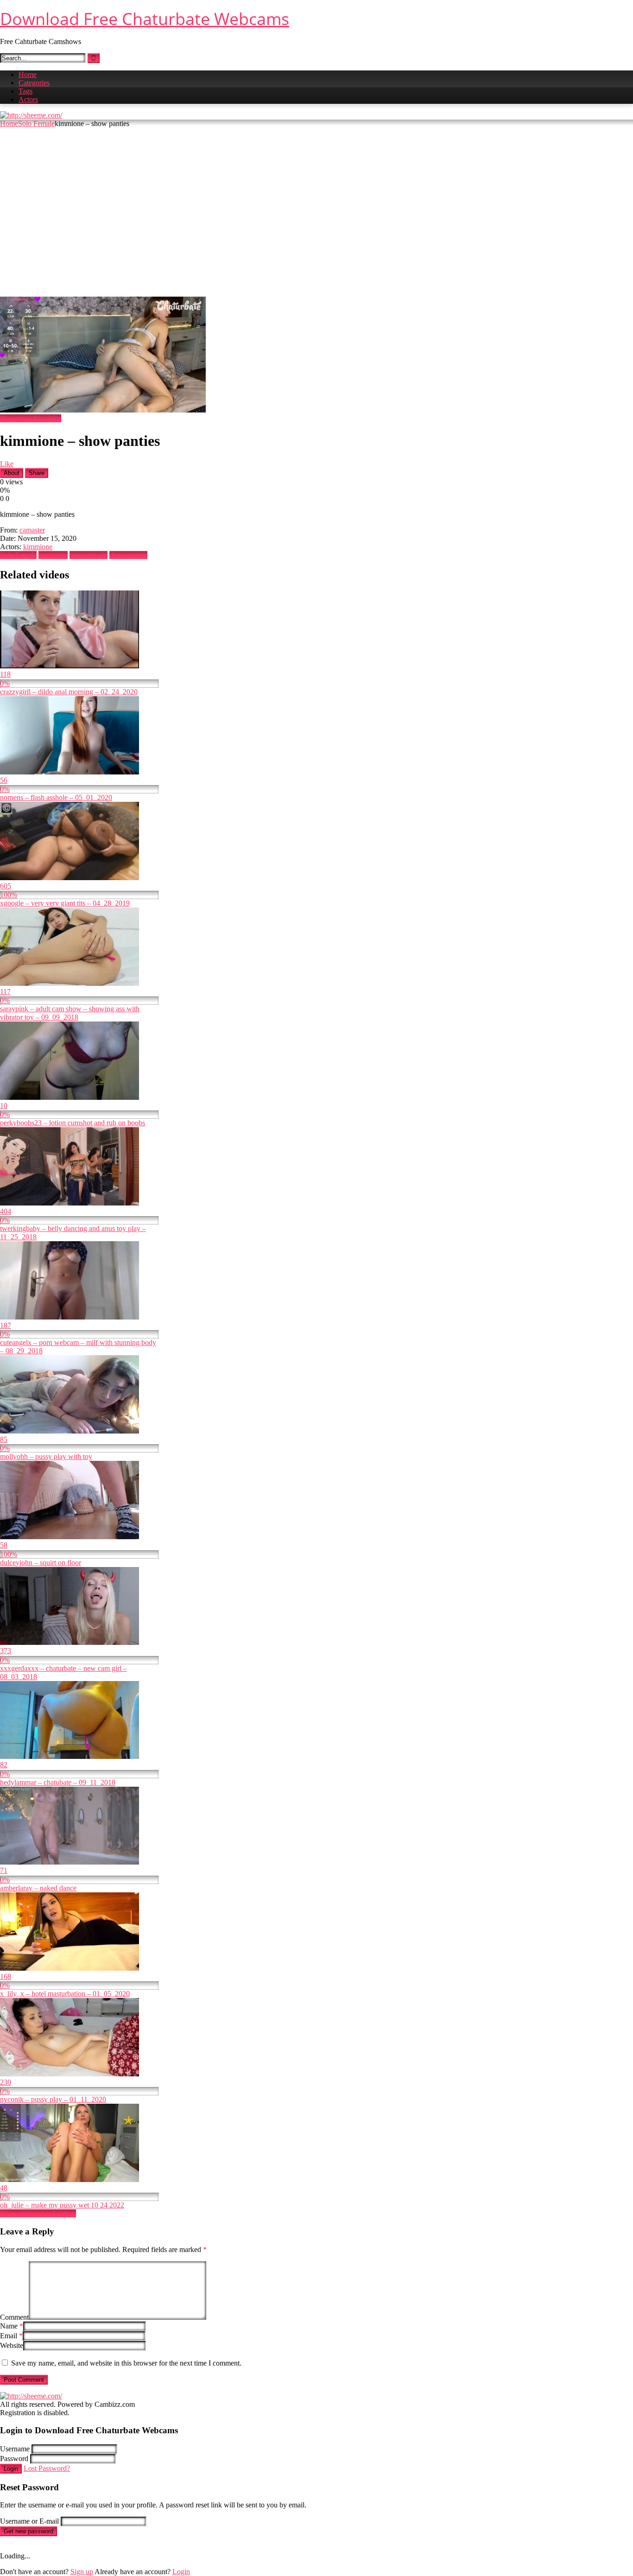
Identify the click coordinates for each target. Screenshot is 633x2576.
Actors (28, 99)
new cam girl (89, 555)
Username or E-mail (29, 2521)
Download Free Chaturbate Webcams (145, 19)
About (12, 473)
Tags (25, 91)
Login (11, 2469)
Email (11, 2336)
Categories (34, 83)
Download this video (31, 418)
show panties (128, 555)
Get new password (28, 2531)
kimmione (38, 547)
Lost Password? (47, 2468)
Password (14, 2459)
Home (28, 74)
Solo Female (36, 124)
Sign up (82, 2572)
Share (37, 473)
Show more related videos (38, 2213)
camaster (32, 530)
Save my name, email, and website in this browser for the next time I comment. (126, 2363)
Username (15, 2449)
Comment (14, 2317)
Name (12, 2326)
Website (12, 2345)
